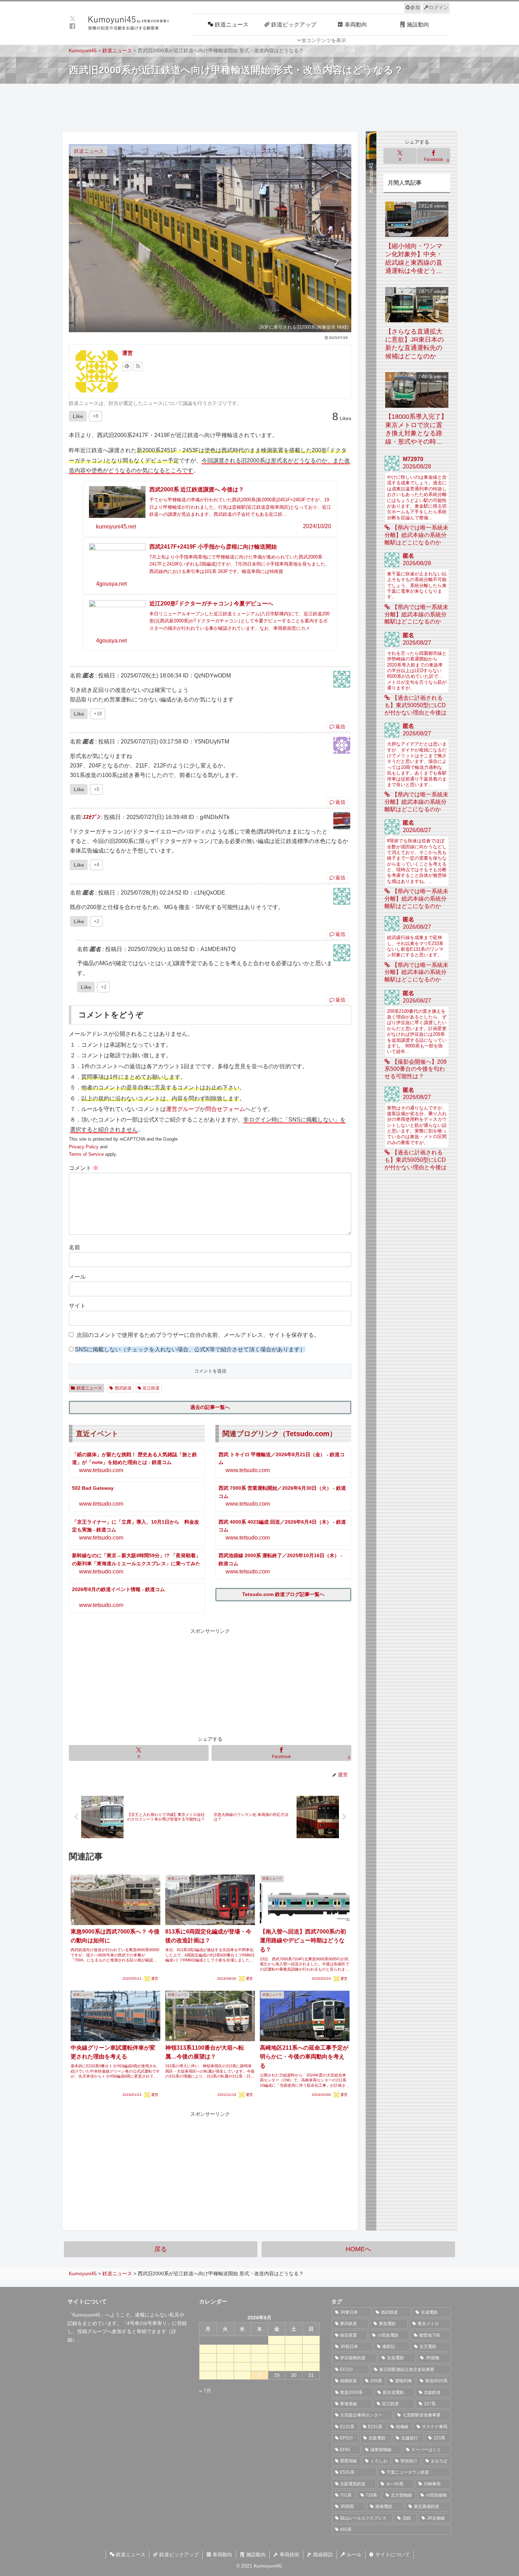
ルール (353, 2554)
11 (208, 2357)
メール (77, 1277)
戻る (161, 2249)
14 (259, 2357)
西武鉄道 (123, 1388)
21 (259, 2366)
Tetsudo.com (308, 1434)
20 (242, 2366)
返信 (340, 727)
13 (242, 2357)
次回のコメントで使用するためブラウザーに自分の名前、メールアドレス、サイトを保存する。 (198, 1335)
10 (311, 2349)
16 (294, 2357)
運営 (127, 353)
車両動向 (222, 2554)
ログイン (439, 7)
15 (277, 2357)
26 (225, 2375)
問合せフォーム (225, 1109)
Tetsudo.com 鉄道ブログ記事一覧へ (283, 1594)
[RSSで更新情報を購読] (138, 366)
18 (208, 2366)
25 (208, 2375)
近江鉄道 (151, 1388)
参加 (415, 7)
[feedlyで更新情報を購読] (127, 366)
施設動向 (255, 2554)
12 (225, 2357)
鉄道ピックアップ (178, 2554)
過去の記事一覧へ (210, 1407)
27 (242, 2375)
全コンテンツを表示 (324, 40)
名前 (74, 1247)
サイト (77, 1306)
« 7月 (205, 2391)
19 (225, 2366)
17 (311, 2357)
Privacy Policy (84, 1147)
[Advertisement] (259, 107)
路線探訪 (322, 2554)
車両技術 (289, 2554)
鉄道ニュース (89, 1388)
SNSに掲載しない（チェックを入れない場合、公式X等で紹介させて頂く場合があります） (190, 1349)
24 (311, 2366)
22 (277, 2366)
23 (294, 2366)
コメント (84, 1168)
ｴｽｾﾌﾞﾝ (91, 817)
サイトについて (392, 2554)
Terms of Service (86, 1154)
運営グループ (183, 1109)
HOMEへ (358, 2249)
